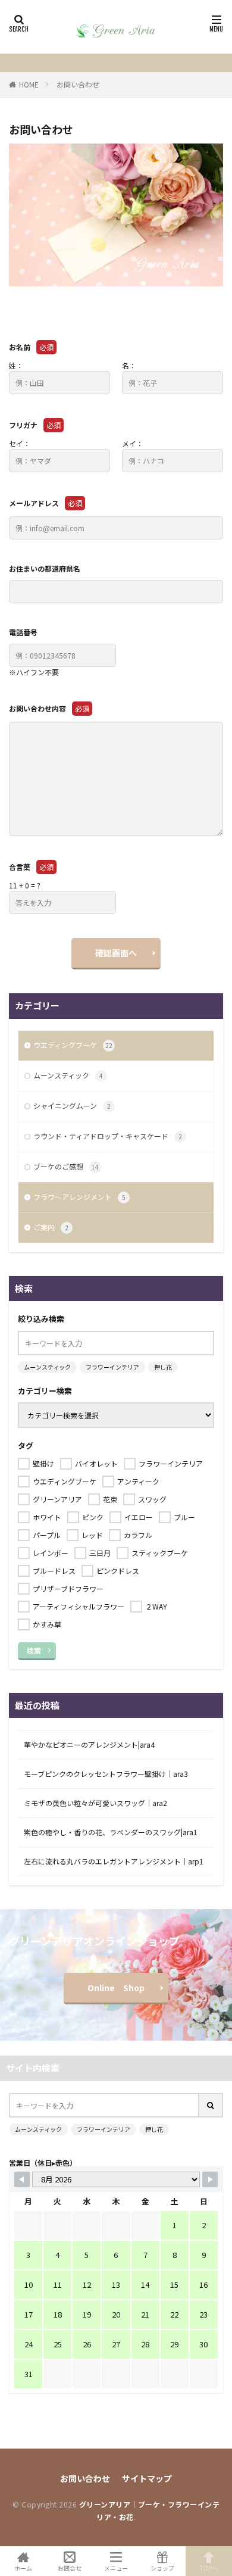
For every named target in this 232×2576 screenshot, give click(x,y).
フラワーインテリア (112, 1367)
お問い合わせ (78, 84)
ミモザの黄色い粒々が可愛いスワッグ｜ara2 (95, 1803)
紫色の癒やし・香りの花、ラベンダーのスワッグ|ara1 (111, 1832)
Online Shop (116, 1988)
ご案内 (51, 1227)
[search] (211, 2105)
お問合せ (70, 2567)
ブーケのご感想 (66, 1166)
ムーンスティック (68, 1075)
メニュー (116, 2567)
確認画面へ (116, 953)
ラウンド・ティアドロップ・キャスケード (108, 1136)
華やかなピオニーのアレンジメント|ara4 (89, 1744)
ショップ (162, 2567)
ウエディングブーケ (73, 1045)
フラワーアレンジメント (79, 1197)
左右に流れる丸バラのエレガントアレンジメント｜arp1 (114, 1861)
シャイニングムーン (72, 1105)
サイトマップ (147, 2478)
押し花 (163, 1367)
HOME (29, 84)
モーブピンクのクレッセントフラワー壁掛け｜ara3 (106, 1774)
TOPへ (209, 2567)
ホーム (23, 2567)
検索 (34, 1650)
